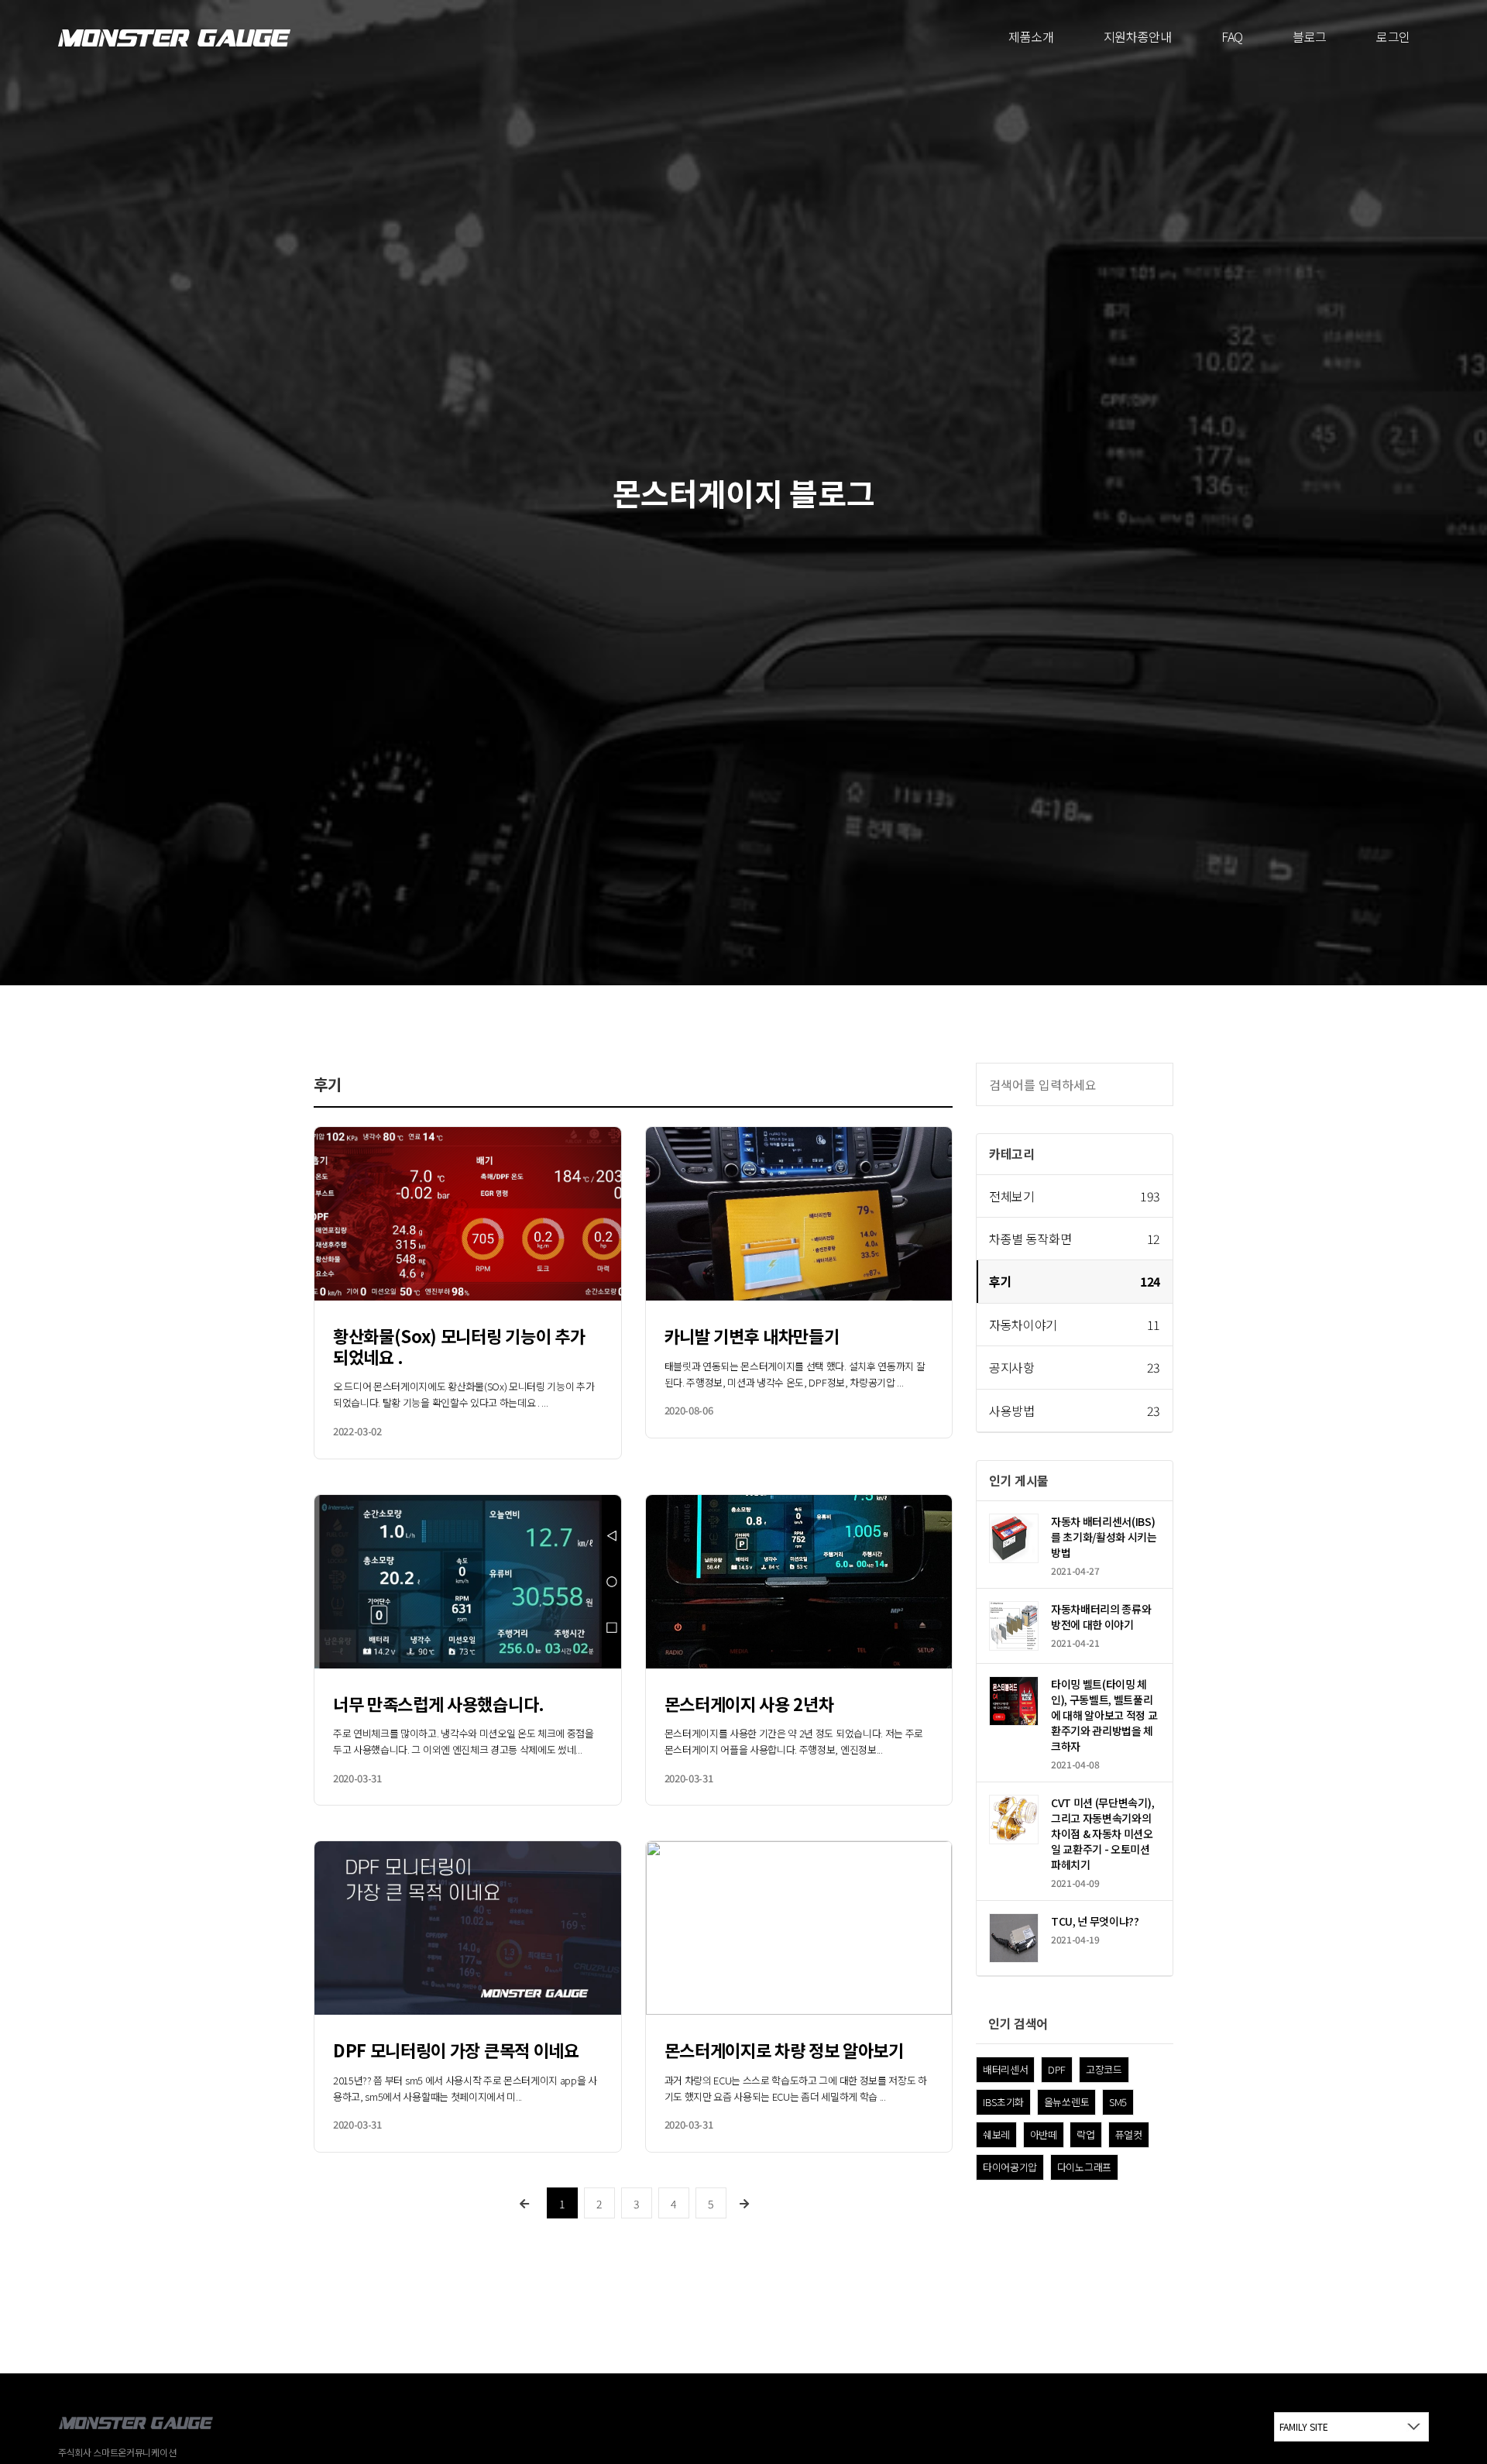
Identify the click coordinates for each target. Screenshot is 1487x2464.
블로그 (1310, 36)
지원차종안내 (1138, 36)
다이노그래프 (1084, 2167)
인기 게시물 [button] (1019, 1480)
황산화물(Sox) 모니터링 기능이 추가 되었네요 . (459, 1345)
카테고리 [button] (1012, 1153)
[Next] (745, 2203)
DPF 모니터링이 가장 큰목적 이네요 (456, 2050)
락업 (1085, 2134)
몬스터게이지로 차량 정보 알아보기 (784, 2050)
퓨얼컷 (1129, 2134)
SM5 (1118, 2102)
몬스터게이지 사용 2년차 (749, 1703)
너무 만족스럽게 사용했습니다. (439, 1703)
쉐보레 (996, 2134)
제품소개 (1031, 36)
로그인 (1393, 36)
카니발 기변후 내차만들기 (752, 1335)
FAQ (1232, 36)
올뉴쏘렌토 (1066, 2102)
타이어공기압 (1010, 2167)
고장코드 (1104, 2069)
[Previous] (525, 2203)
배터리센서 (1005, 2069)
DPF (1057, 2069)
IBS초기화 (1003, 2102)
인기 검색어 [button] (1018, 2023)
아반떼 (1044, 2134)
